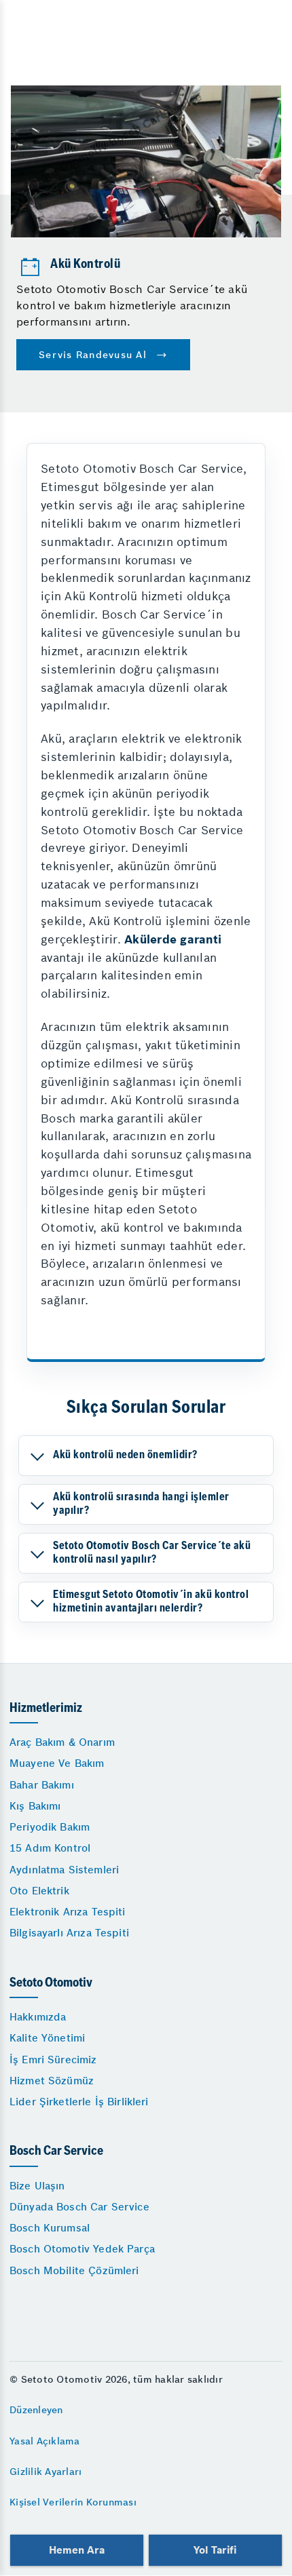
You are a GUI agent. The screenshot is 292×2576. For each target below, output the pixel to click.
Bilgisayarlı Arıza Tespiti (69, 1933)
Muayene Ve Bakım (57, 1763)
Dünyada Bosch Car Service (79, 2207)
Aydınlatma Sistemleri (64, 1870)
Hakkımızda (38, 2017)
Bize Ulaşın (37, 2186)
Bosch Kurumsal (50, 2228)
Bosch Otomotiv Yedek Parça (82, 2249)
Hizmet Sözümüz (52, 2081)
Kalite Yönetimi (47, 2038)
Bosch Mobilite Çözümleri (74, 2270)
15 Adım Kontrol (50, 1848)
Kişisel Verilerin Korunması (73, 2502)
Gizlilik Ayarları (45, 2472)
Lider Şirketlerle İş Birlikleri (79, 2102)
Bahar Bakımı (42, 1785)
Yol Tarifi (215, 2550)
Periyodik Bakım (50, 1827)
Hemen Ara (76, 2550)
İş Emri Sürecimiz (53, 2060)
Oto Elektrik (39, 1891)
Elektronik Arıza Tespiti (68, 1912)
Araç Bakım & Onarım (62, 1742)
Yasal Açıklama (45, 2441)
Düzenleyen (36, 2410)
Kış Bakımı (35, 1806)
